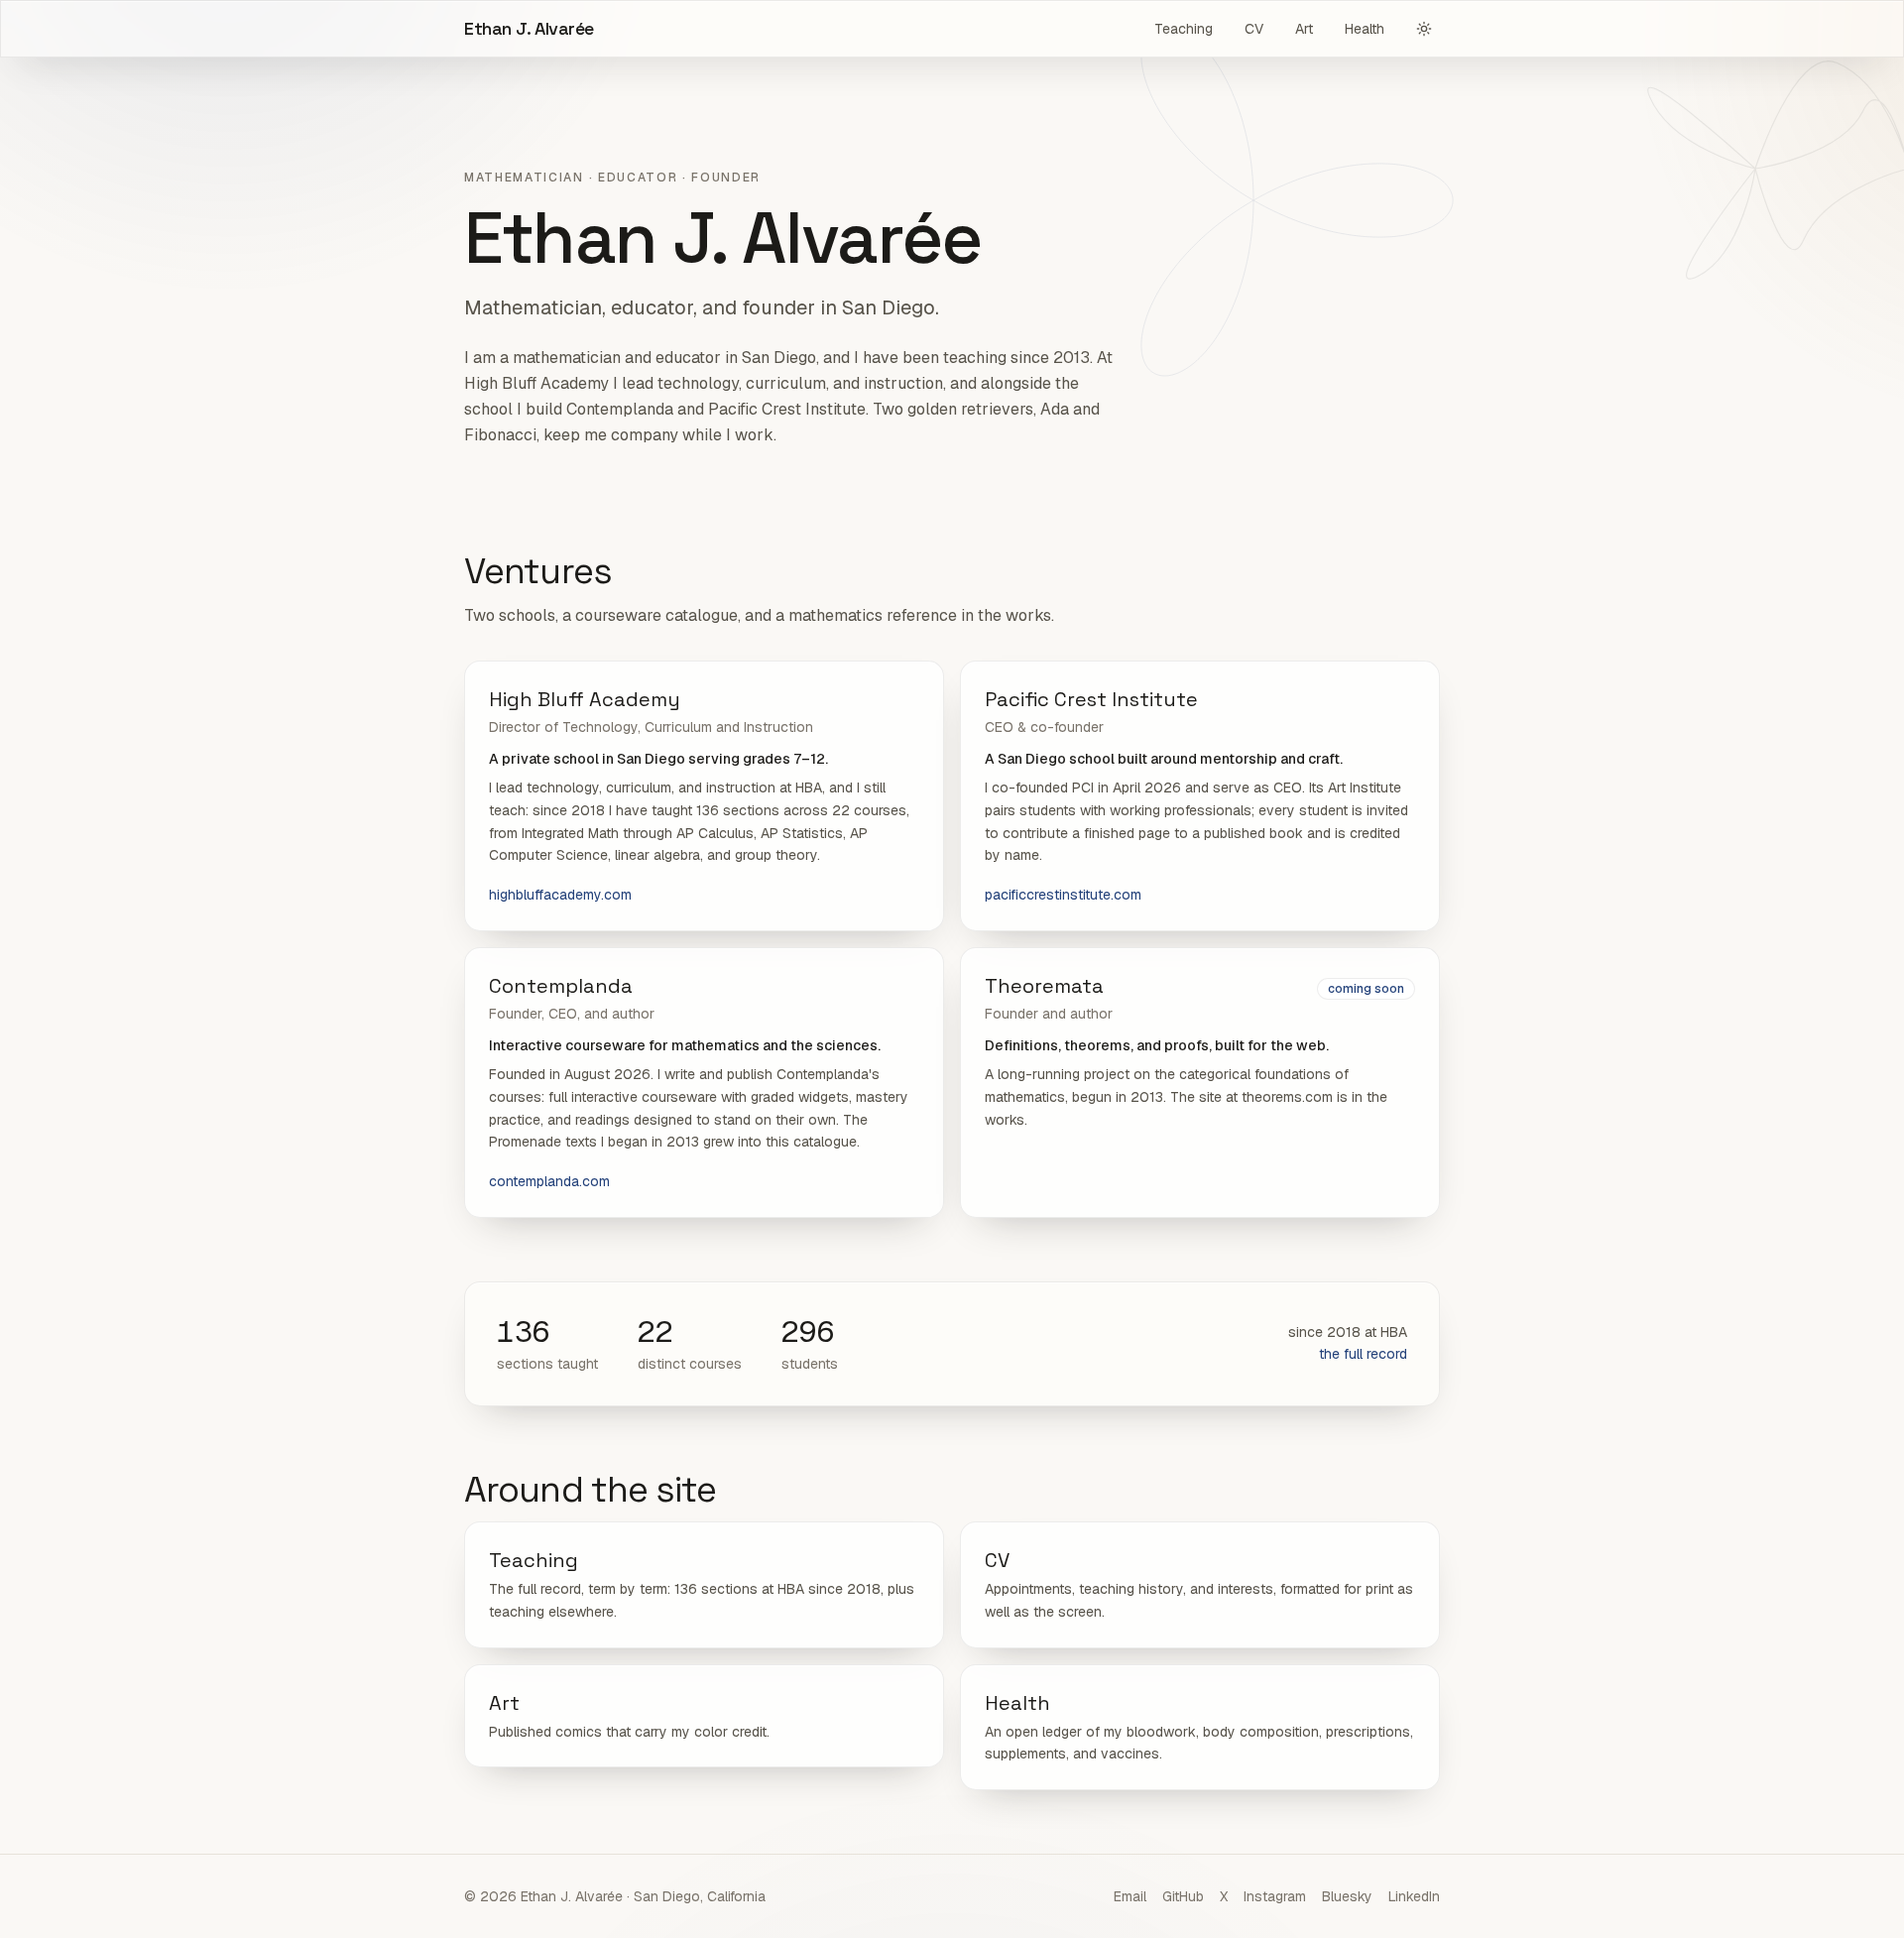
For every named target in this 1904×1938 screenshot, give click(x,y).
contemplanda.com (549, 1181)
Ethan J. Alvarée (529, 28)
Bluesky (1347, 1896)
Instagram (1275, 1896)
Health (1365, 29)
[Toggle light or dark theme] (1424, 29)
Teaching (1184, 29)
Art (1304, 29)
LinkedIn (1414, 1896)
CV (1254, 29)
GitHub (1183, 1896)
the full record (1363, 1354)
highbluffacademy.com (560, 895)
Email (1130, 1896)
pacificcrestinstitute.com (1063, 895)
